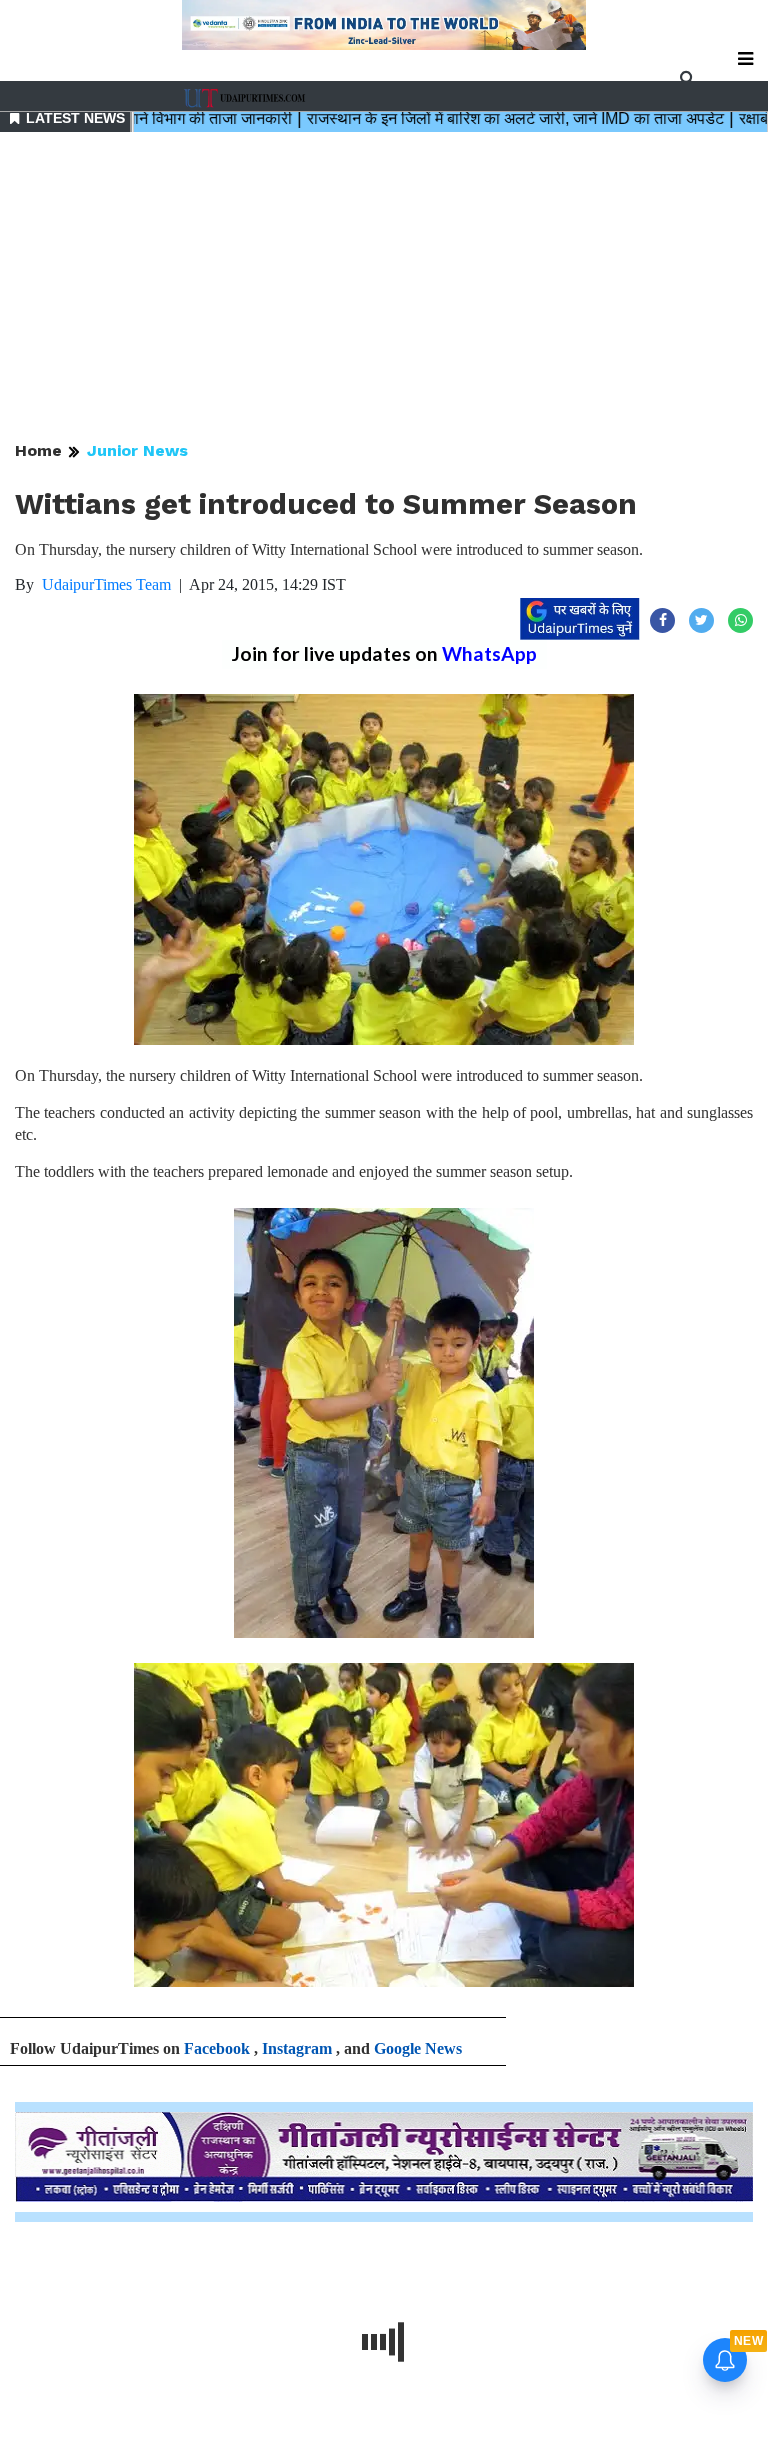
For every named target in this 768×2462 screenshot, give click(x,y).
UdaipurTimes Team (106, 584)
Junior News (137, 450)
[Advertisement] (384, 288)
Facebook (217, 2048)
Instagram (297, 2048)
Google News (418, 2048)
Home (38, 450)
